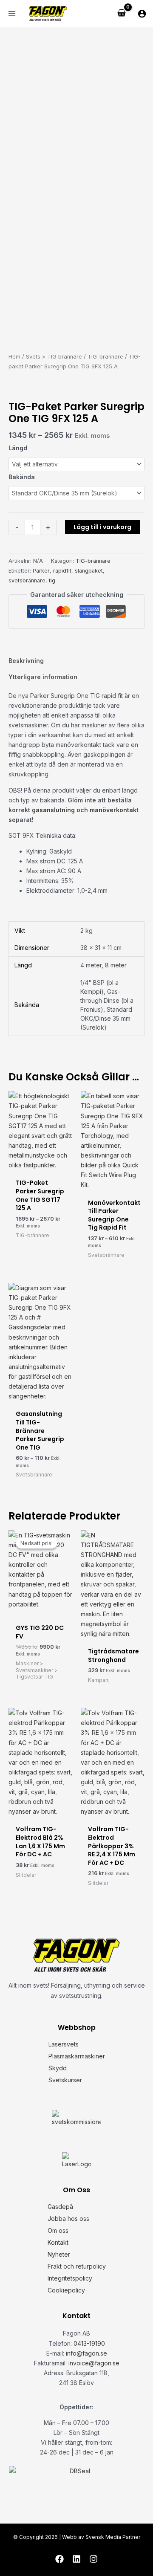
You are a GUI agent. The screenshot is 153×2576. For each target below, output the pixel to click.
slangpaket (89, 571)
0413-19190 (89, 2343)
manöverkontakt (114, 810)
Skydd (58, 2068)
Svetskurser (65, 2080)
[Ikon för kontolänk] (142, 14)
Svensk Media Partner (113, 2537)
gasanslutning (53, 810)
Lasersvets (64, 2044)
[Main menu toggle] (12, 14)
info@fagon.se (86, 2353)
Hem (14, 357)
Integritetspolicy (70, 2278)
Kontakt (58, 2242)
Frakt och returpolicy (77, 2266)
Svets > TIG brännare (54, 357)
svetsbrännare (27, 580)
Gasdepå (60, 2207)
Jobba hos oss (68, 2219)
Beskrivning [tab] (26, 661)
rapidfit (62, 571)
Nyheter (59, 2254)
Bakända (22, 477)
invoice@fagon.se (94, 2363)
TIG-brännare (105, 357)
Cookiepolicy (66, 2290)
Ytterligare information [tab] (43, 677)
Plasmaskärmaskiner (77, 2056)
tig (52, 580)
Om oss (58, 2230)
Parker (41, 571)
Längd (18, 448)
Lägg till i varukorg (102, 527)
